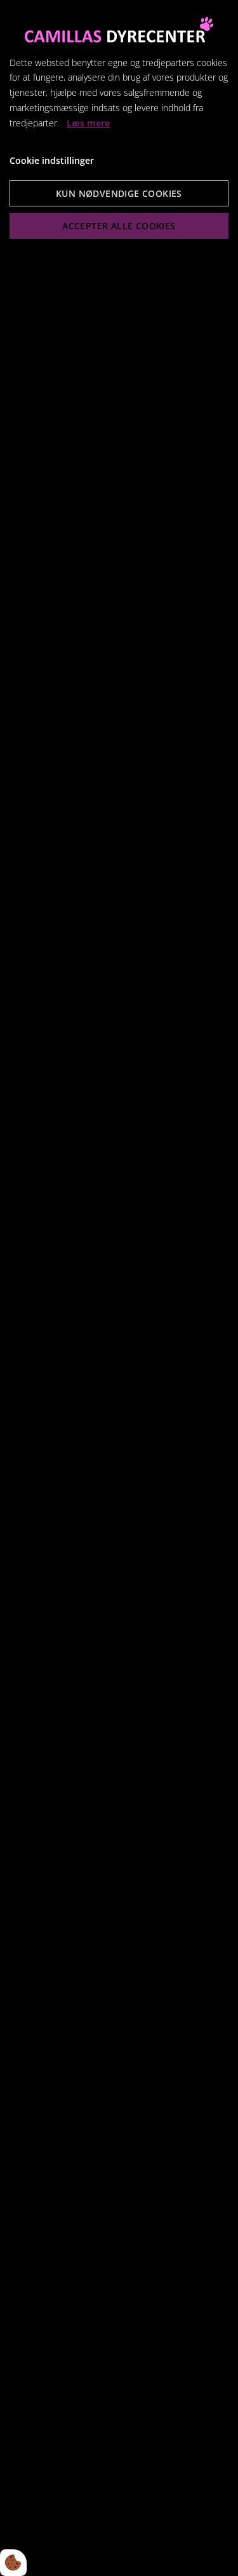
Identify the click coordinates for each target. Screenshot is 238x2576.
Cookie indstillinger (52, 160)
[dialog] (119, 1288)
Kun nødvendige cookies (119, 193)
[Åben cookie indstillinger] (13, 2563)
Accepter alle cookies (119, 226)
